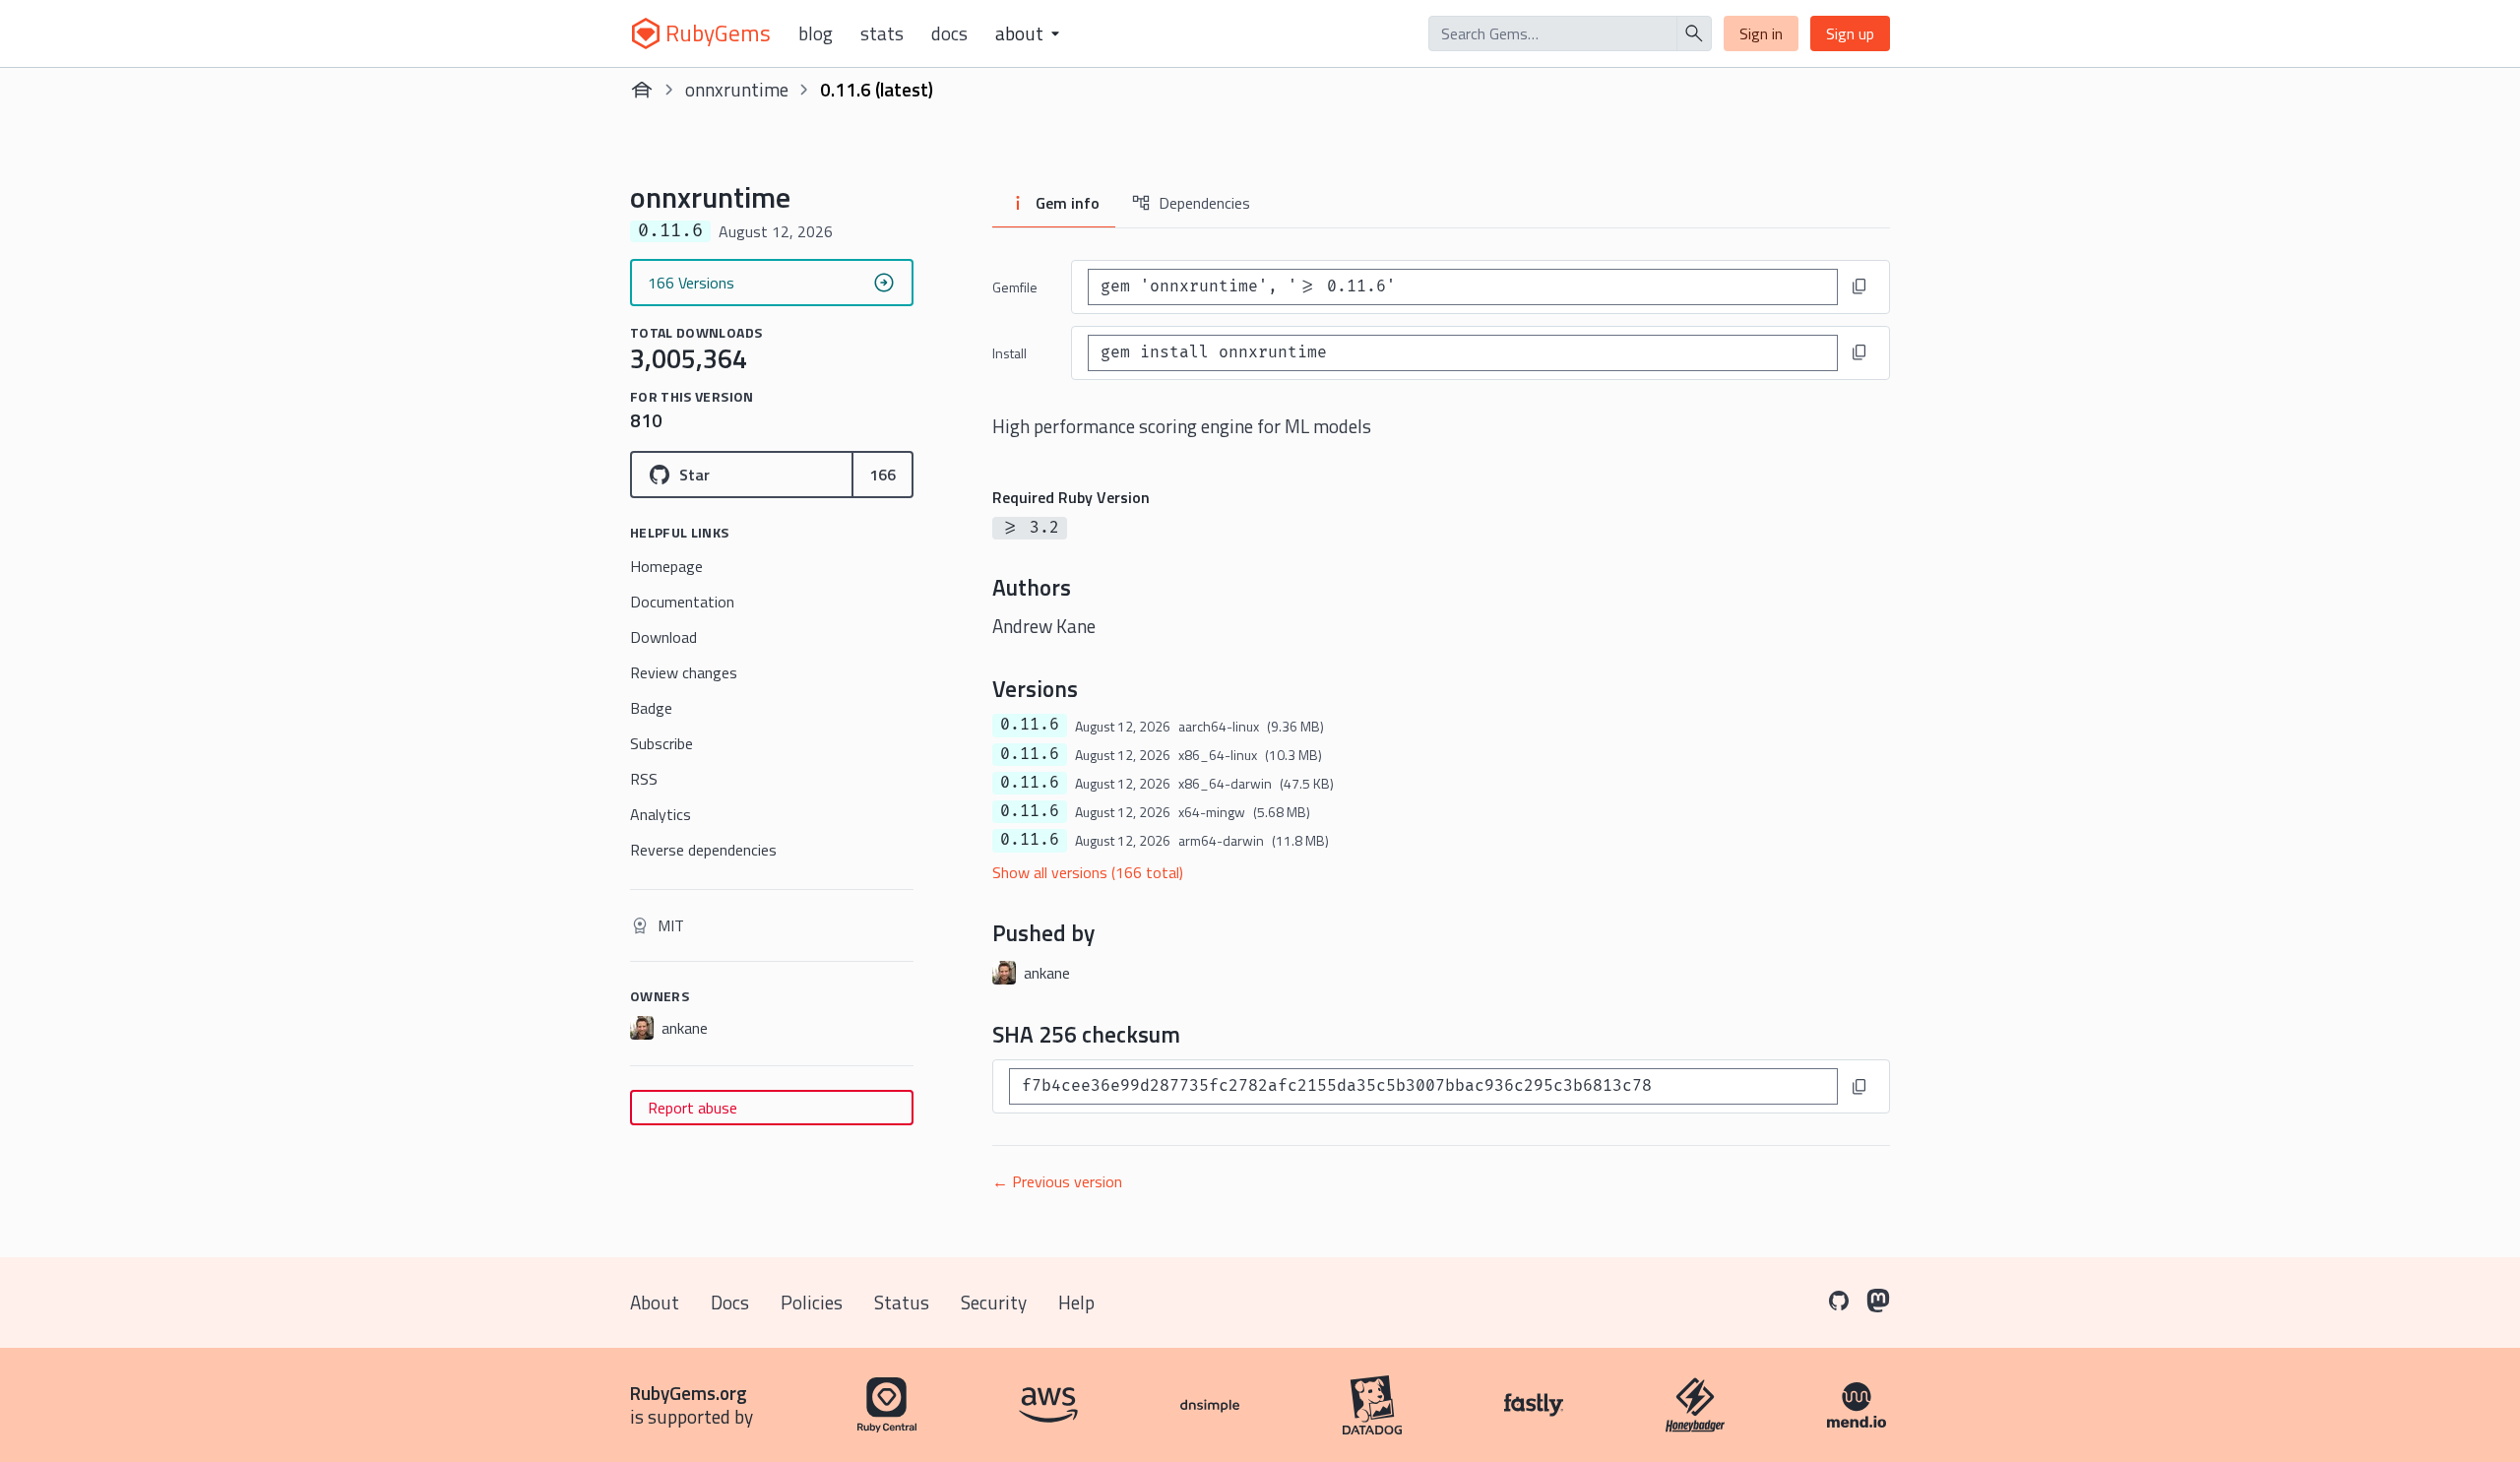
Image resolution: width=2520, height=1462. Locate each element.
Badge (651, 708)
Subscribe (661, 743)
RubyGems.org (689, 1393)
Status (902, 1302)
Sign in (1761, 33)
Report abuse (693, 1108)
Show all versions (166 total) (1088, 872)
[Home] (642, 90)
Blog (816, 33)
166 (882, 475)
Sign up (1850, 33)
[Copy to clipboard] (1859, 286)
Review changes (684, 672)
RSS (644, 779)
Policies (812, 1302)
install (1009, 353)
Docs (949, 33)
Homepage (666, 566)
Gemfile (1015, 287)
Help (1076, 1302)
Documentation (682, 602)
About (655, 1302)
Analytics (661, 814)
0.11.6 (1030, 725)
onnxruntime (737, 89)
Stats (882, 33)
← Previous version (1057, 1181)
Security (994, 1302)
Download (663, 637)
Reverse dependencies (703, 850)
